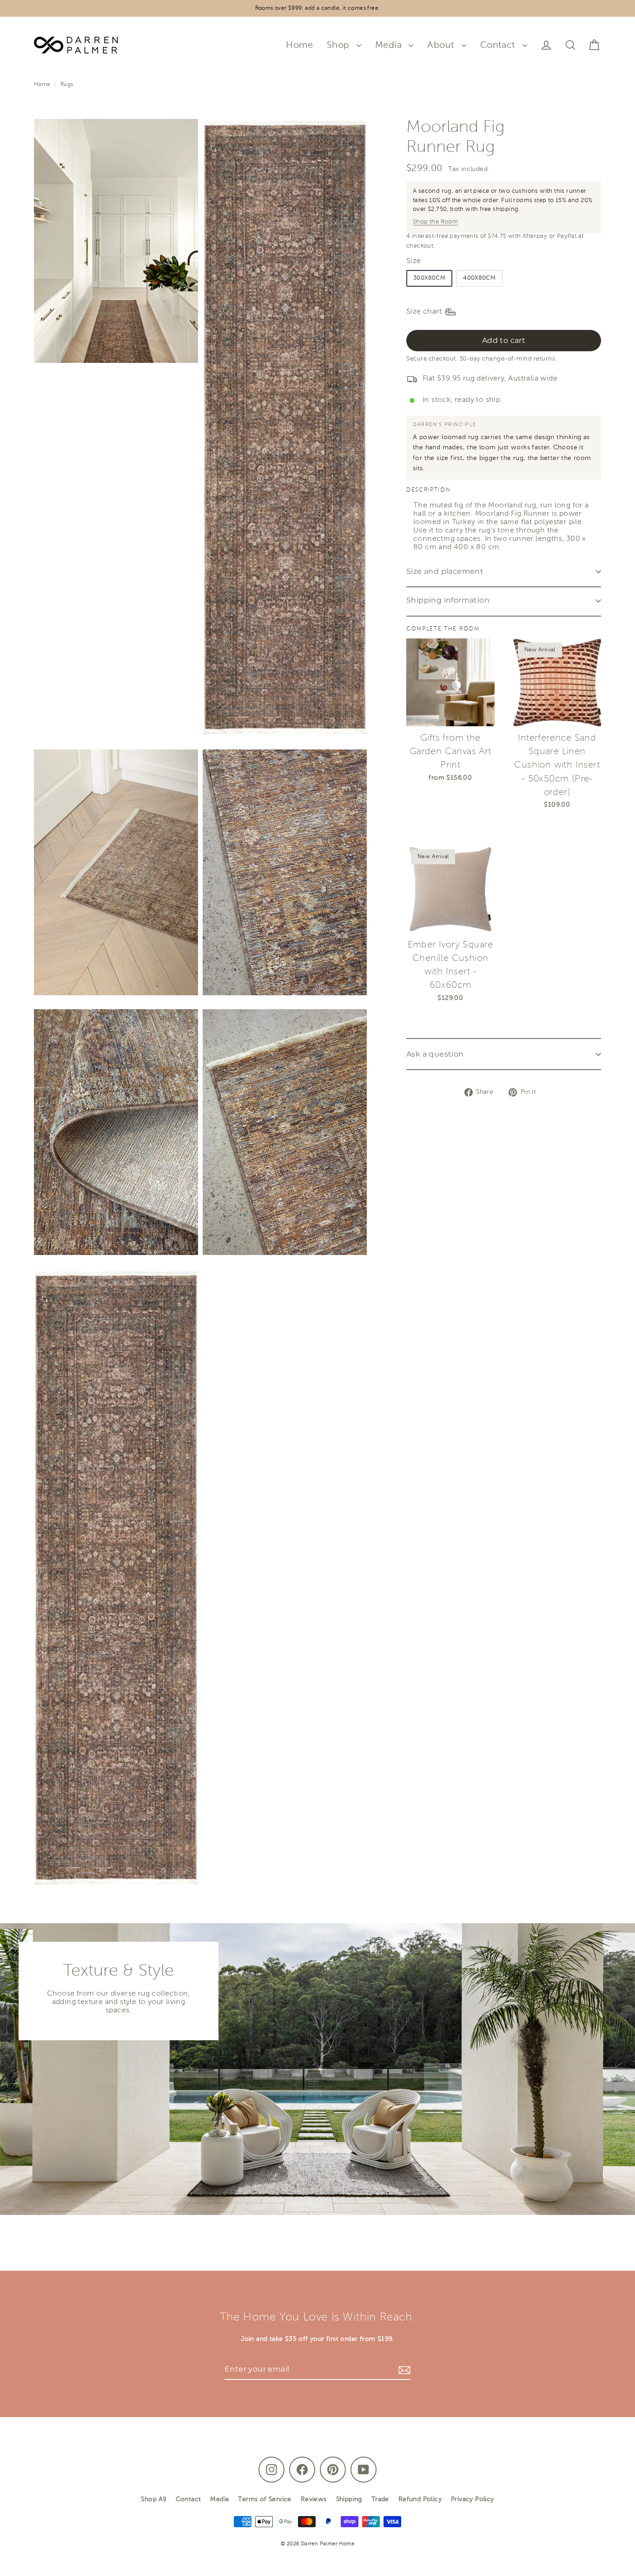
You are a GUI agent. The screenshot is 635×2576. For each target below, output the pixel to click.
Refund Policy (420, 2499)
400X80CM (479, 279)
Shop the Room (435, 222)
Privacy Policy (473, 2499)
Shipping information (448, 601)
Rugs (67, 85)
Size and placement (445, 572)
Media (390, 45)
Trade (380, 2499)
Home (299, 45)
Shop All (153, 2499)
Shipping (349, 2499)
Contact (499, 45)
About (442, 45)
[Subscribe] (403, 2370)
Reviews (314, 2499)
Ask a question (435, 1054)
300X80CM (429, 279)
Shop (339, 45)
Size (414, 261)
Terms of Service (265, 2499)
